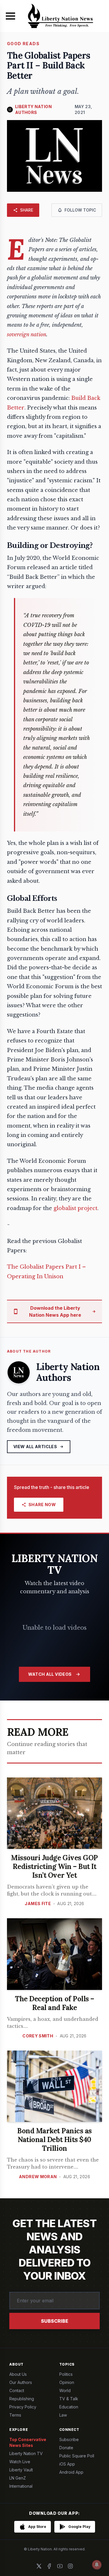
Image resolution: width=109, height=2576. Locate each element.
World (65, 2391)
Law (63, 2415)
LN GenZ (18, 2478)
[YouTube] (60, 2566)
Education (69, 2407)
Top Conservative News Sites (28, 2442)
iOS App (67, 2464)
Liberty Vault (21, 2470)
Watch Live (20, 2462)
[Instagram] (70, 2566)
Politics (66, 2374)
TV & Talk (69, 2399)
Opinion (67, 2382)
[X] (39, 2566)
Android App (71, 2472)
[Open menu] (10, 16)
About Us (18, 2374)
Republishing (22, 2399)
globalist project (75, 1208)
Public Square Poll (77, 2456)
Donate (66, 2448)
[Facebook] (49, 2566)
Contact (17, 2391)
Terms (15, 2415)
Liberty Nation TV (26, 2453)
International (21, 2486)
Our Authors (21, 2382)
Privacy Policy (23, 2407)
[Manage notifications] (97, 2565)
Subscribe (55, 2321)
